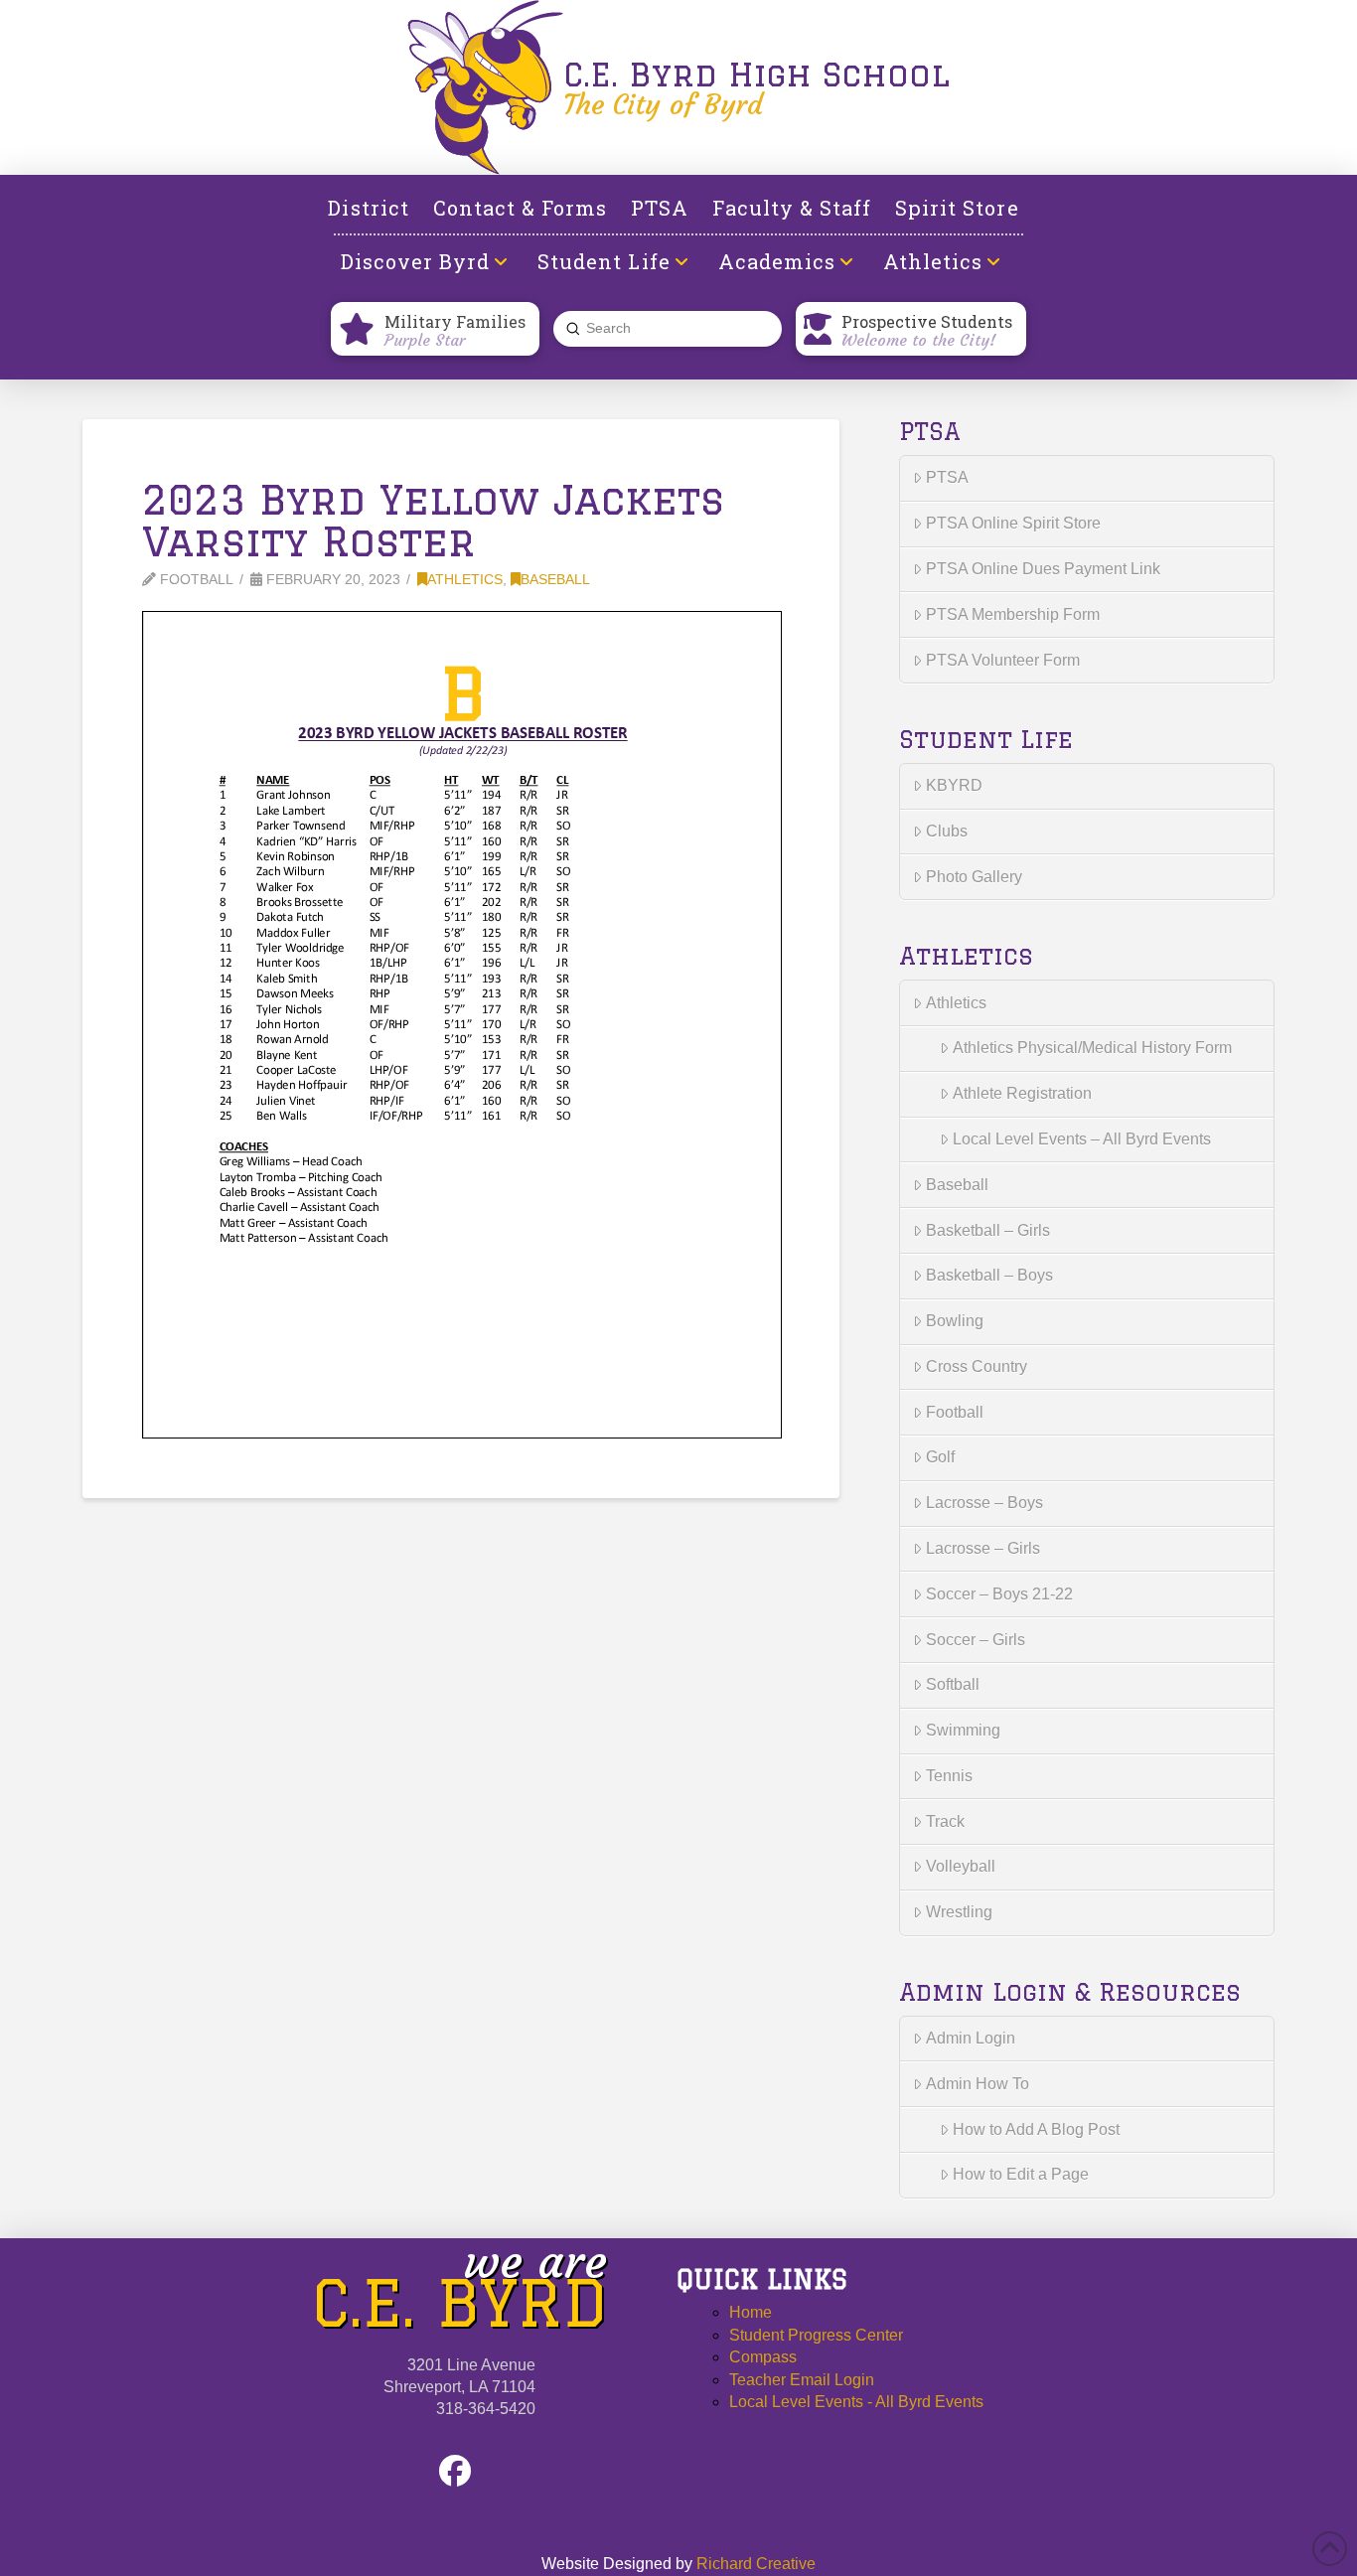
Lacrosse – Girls (983, 1548)
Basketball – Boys (989, 1275)
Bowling (955, 1321)
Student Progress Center (816, 2335)
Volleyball (961, 1866)
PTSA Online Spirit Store (1013, 523)
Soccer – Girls (976, 1640)
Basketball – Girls (988, 1230)
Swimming (963, 1730)
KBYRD (954, 785)
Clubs (947, 831)
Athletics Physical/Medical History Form (1092, 1048)
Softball (953, 1684)
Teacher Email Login (802, 2380)
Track (945, 1821)
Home (751, 2312)
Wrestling (959, 1912)
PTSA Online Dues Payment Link (1043, 569)
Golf (940, 1457)
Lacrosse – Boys (984, 1503)
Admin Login (971, 2038)
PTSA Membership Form (1013, 614)
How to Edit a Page (1021, 2174)
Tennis (949, 1776)
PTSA (947, 477)
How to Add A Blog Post (1036, 2129)
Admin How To (978, 2084)
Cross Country (977, 1366)
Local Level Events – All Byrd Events (1082, 1139)
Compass (763, 2357)
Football (955, 1412)
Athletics (465, 580)
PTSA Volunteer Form (1003, 660)
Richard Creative (756, 2564)
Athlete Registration (1022, 1093)
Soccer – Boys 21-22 (999, 1594)
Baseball (555, 580)
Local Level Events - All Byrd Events (856, 2402)
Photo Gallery (974, 877)
